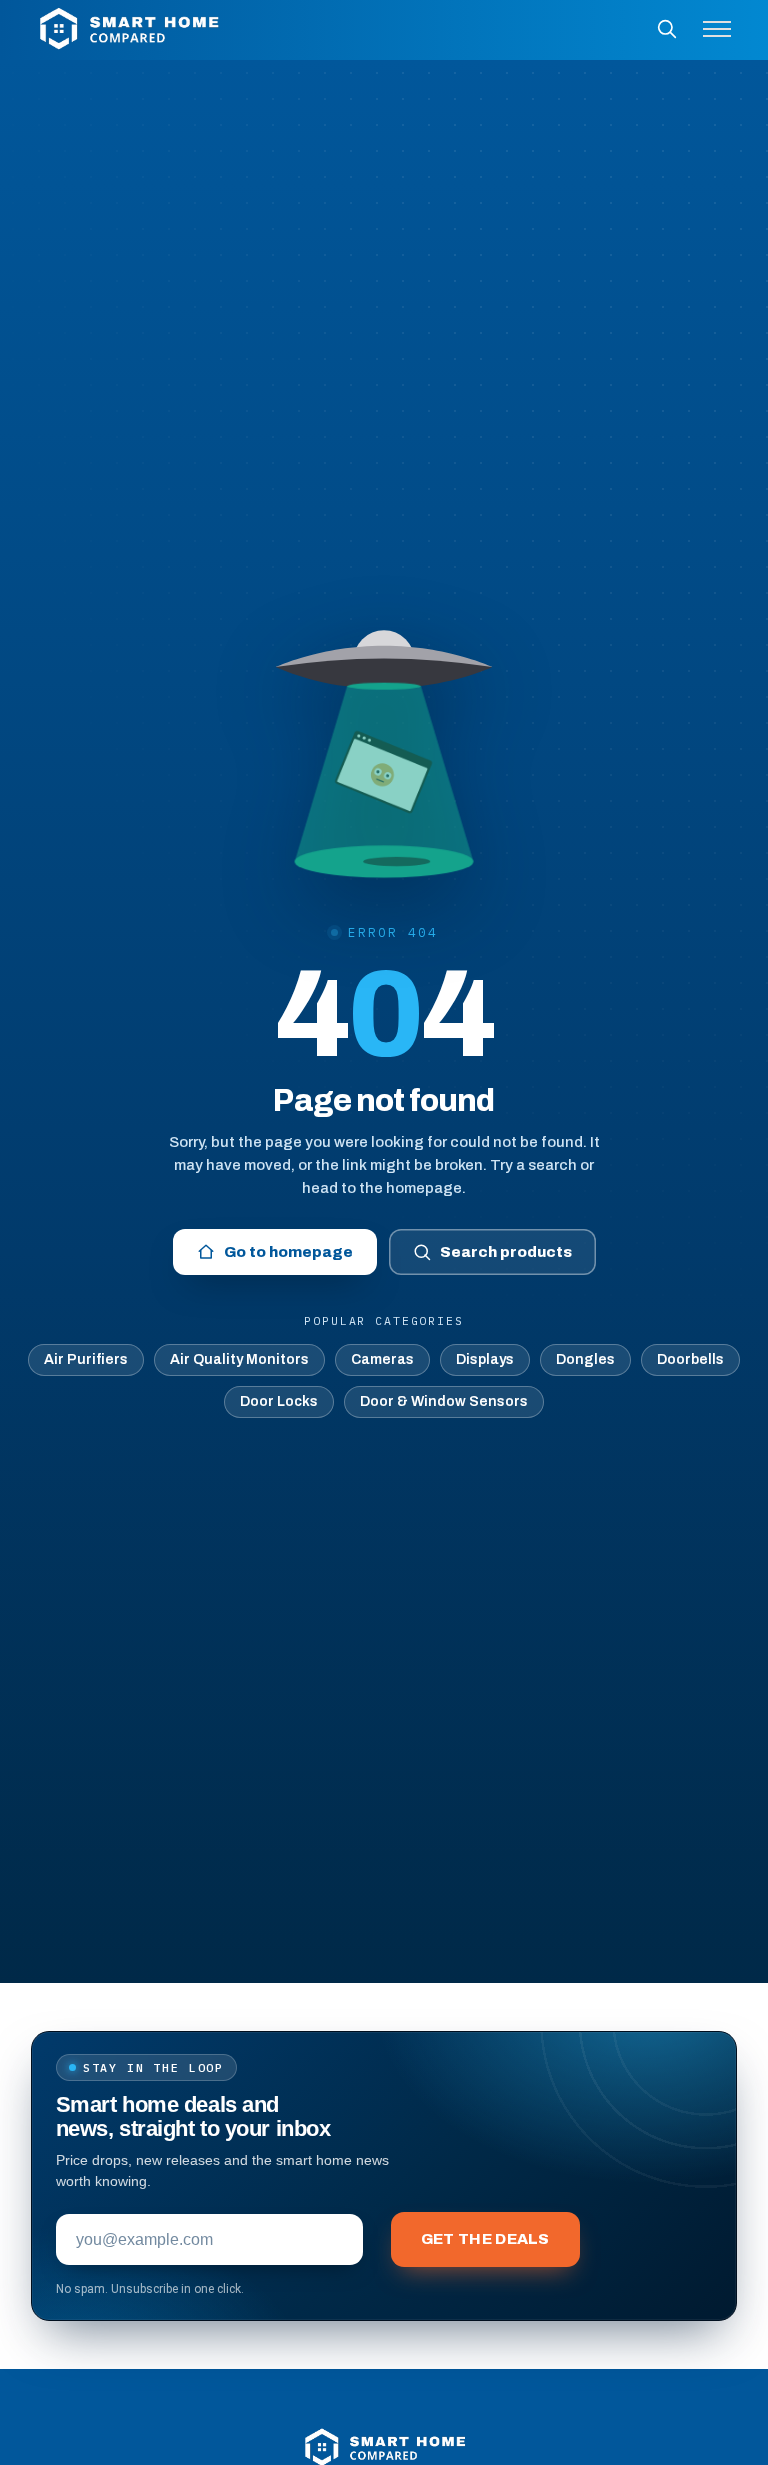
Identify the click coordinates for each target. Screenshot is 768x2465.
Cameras (382, 1359)
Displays (485, 1359)
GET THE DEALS (485, 2239)
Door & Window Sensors (444, 1401)
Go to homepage (288, 1252)
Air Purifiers (86, 1359)
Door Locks (279, 1401)
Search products (506, 1252)
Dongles (585, 1359)
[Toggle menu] (717, 29)
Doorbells (690, 1359)
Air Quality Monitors (239, 1359)
